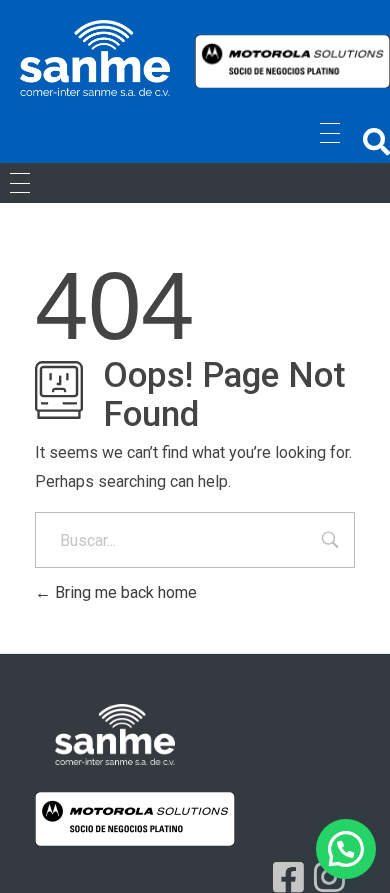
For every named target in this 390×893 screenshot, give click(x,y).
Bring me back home (124, 592)
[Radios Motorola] (95, 58)
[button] (376, 141)
